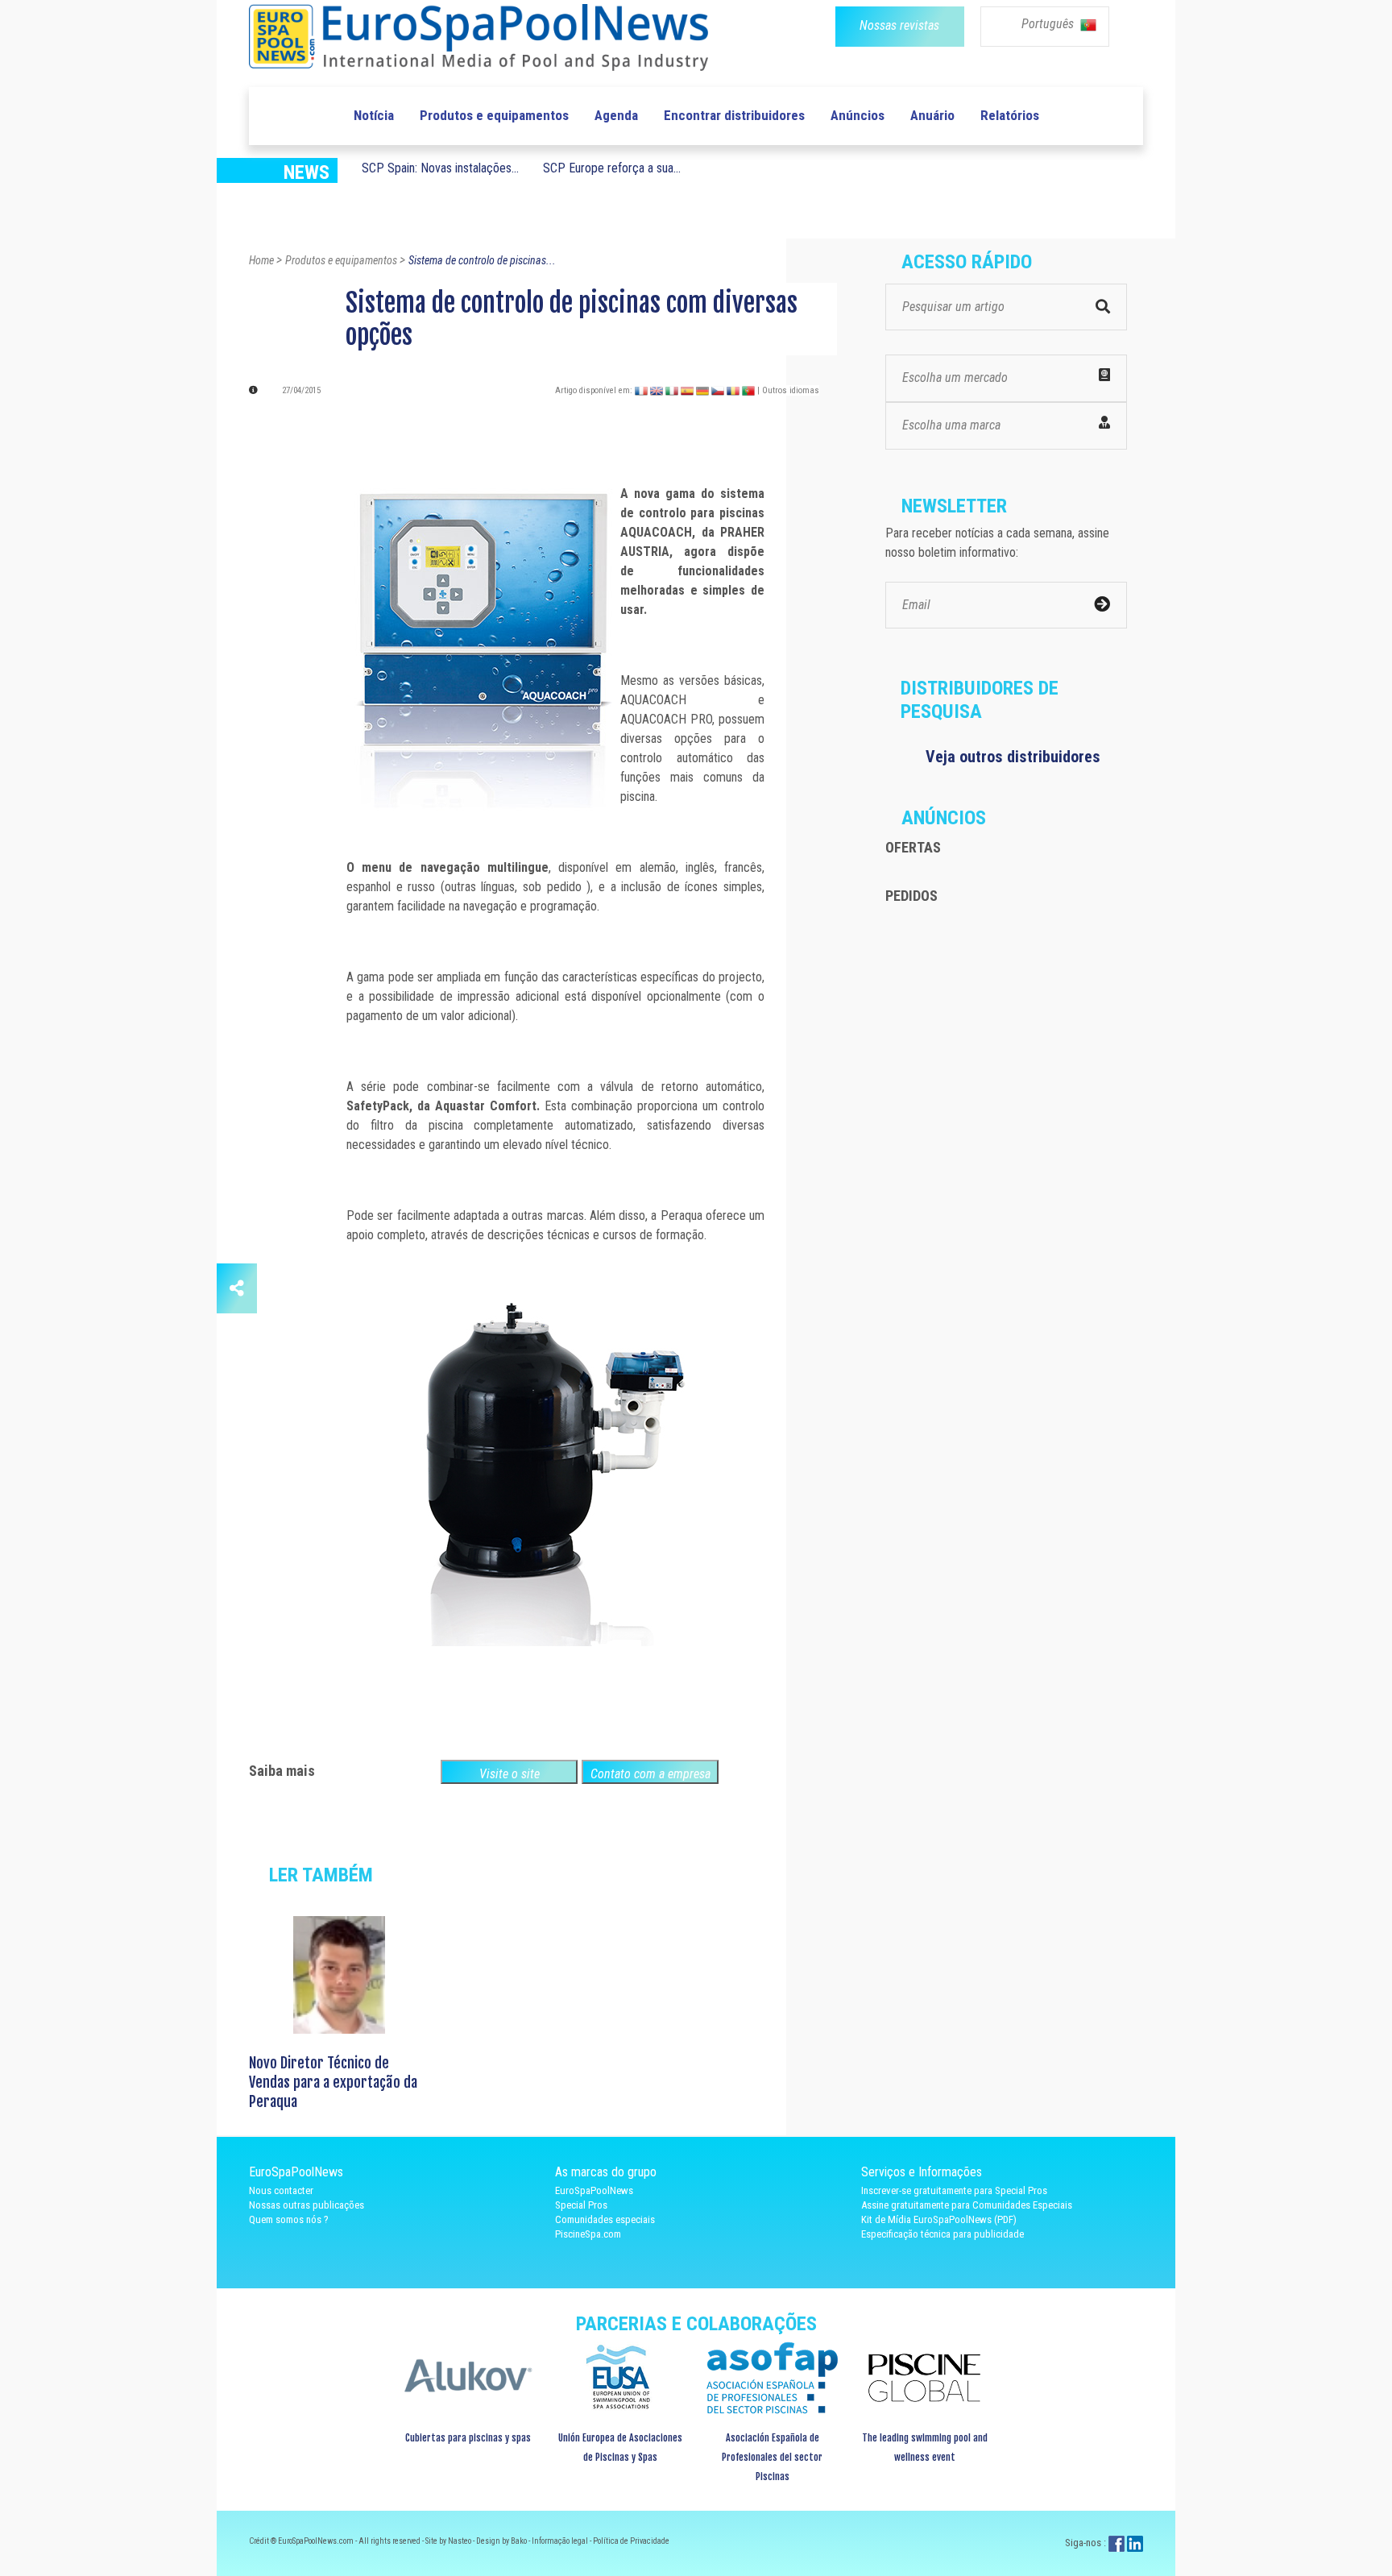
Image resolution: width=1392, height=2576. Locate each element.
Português (1049, 24)
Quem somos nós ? (289, 2219)
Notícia (374, 115)
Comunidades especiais (605, 2219)
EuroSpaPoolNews (594, 2190)
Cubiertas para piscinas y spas (468, 2438)
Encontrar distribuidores (734, 115)
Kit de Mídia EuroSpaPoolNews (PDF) (939, 2219)
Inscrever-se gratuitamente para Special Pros (954, 2190)
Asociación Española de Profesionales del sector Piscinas (772, 2457)
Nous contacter (281, 2190)
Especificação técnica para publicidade (942, 2234)
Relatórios (1010, 115)
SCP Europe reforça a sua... (612, 168)
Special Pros (581, 2205)
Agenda (616, 115)
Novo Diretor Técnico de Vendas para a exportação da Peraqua (333, 2082)
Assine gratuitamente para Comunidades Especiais (967, 2205)
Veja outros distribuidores (1013, 757)
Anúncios (858, 115)
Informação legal (561, 2541)
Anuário (932, 115)
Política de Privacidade (631, 2541)
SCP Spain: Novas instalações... (440, 168)
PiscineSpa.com (588, 2234)
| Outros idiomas (788, 390)
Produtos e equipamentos (494, 115)
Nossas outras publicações (307, 2205)
